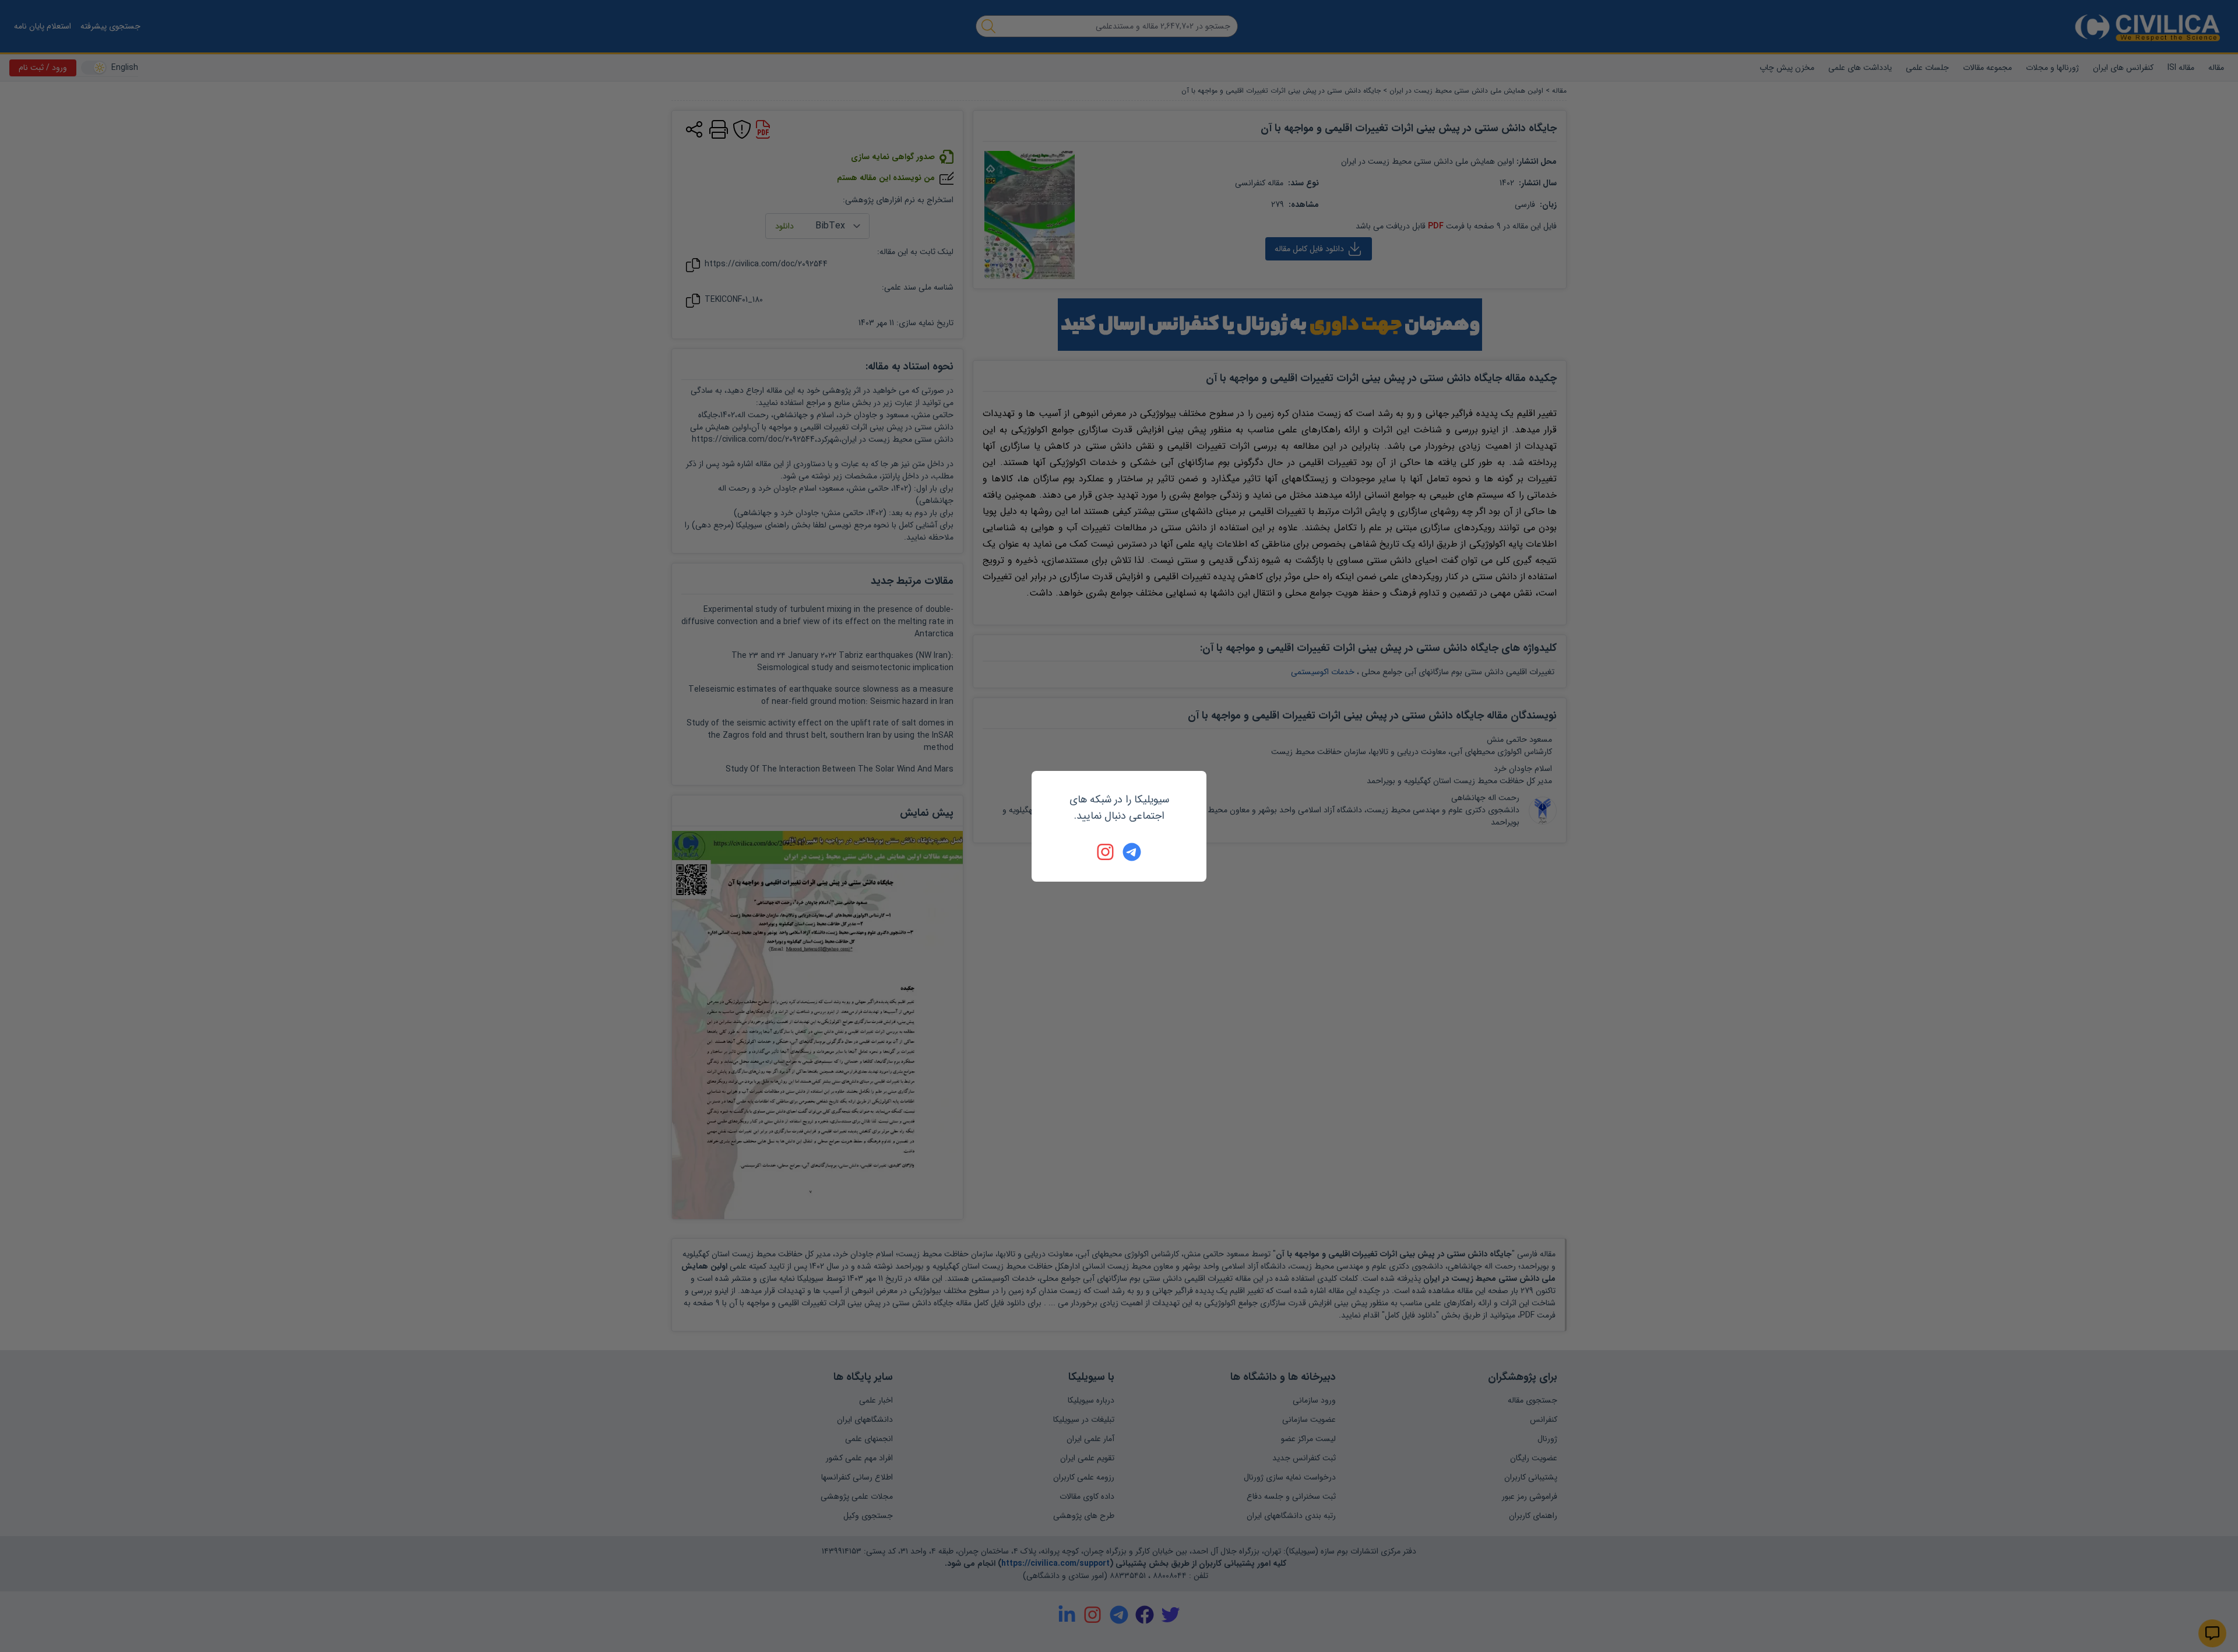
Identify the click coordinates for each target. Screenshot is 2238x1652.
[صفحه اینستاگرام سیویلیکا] (1106, 852)
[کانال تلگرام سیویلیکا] (1132, 852)
